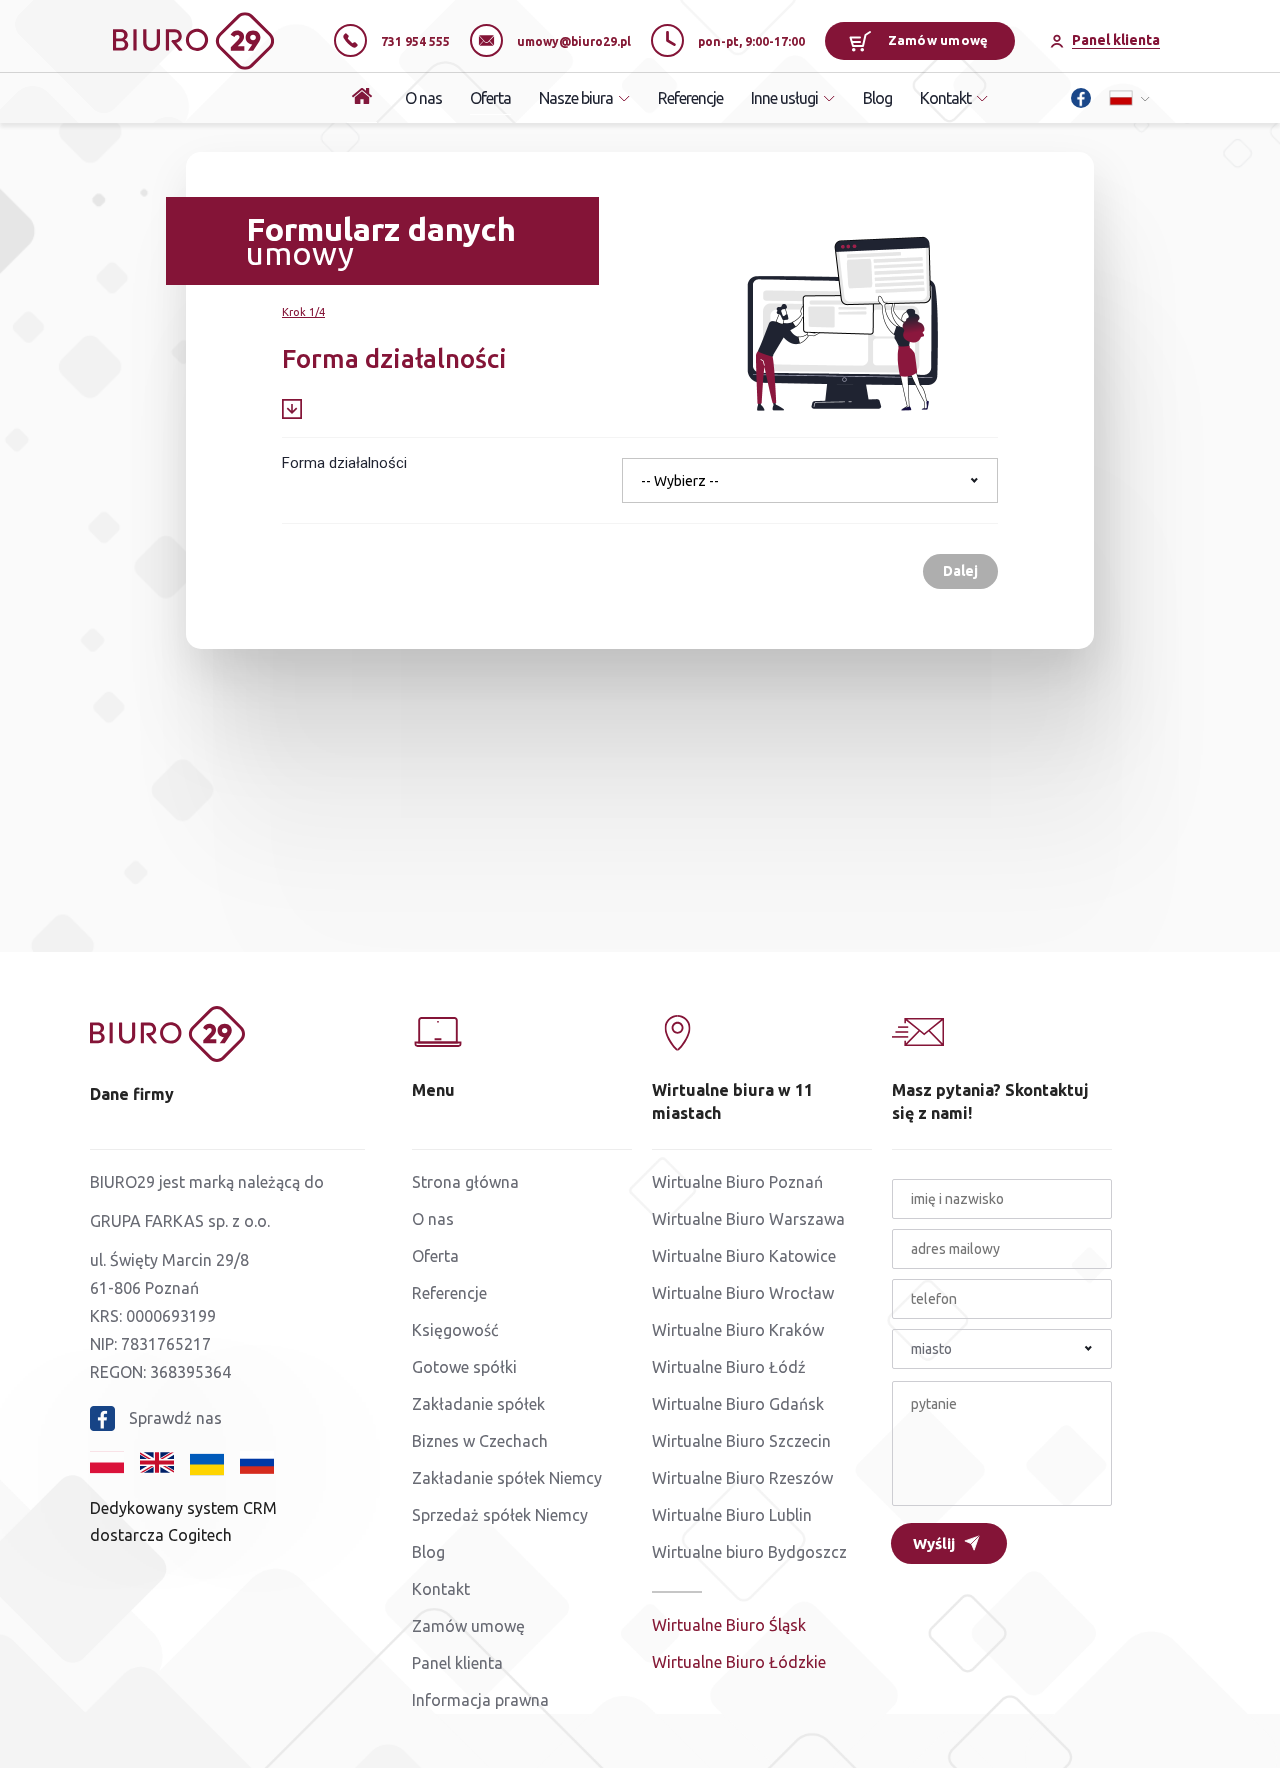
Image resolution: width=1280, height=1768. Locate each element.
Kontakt (441, 1589)
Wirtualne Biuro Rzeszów (742, 1478)
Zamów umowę (938, 40)
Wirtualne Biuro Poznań (737, 1182)
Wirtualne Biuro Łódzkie (739, 1662)
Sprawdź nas (175, 1418)
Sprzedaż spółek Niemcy (500, 1515)
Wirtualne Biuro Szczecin (741, 1441)
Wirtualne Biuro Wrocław (743, 1293)
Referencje (690, 98)
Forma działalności (344, 463)
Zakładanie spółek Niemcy (507, 1478)
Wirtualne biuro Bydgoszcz (749, 1552)
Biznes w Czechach (480, 1441)
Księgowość (455, 1330)
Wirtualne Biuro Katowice (744, 1256)
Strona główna (465, 1182)
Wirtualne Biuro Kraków (738, 1330)
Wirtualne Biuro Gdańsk (738, 1404)
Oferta (490, 98)
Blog (877, 98)
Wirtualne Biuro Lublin (732, 1515)
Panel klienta (457, 1663)
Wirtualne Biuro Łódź (729, 1367)
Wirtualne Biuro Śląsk (729, 1625)
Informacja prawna (480, 1700)
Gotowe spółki (464, 1367)
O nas (423, 98)
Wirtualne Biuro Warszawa (748, 1219)
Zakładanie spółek (478, 1404)
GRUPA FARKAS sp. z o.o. (180, 1221)
